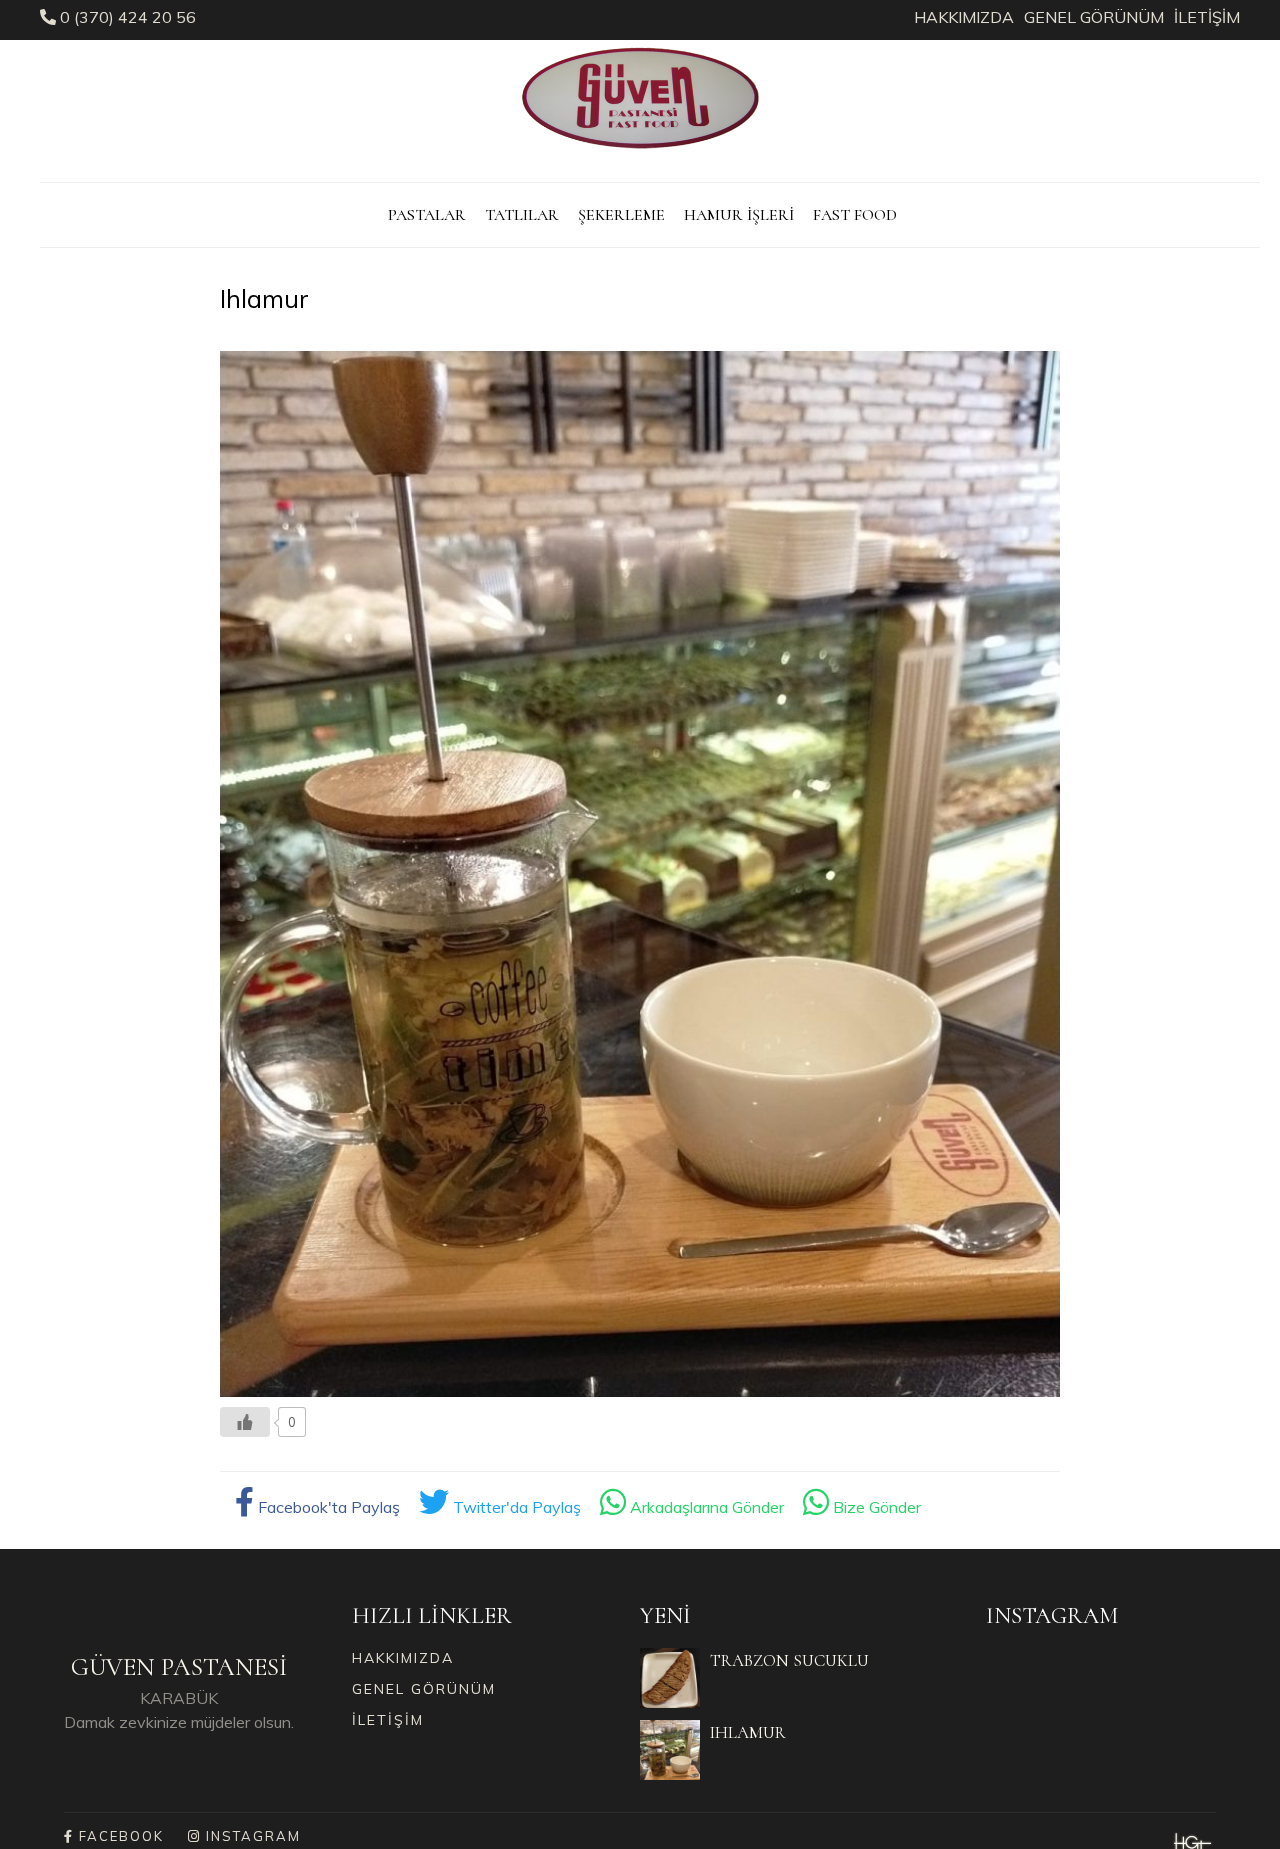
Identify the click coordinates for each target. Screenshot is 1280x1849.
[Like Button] (245, 1422)
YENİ (665, 1616)
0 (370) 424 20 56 (126, 17)
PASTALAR (427, 215)
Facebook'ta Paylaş (327, 1507)
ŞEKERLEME (621, 215)
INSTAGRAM (1052, 1616)
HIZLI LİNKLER (432, 1616)
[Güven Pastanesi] (640, 155)
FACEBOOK (119, 1836)
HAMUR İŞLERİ (739, 215)
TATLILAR (522, 215)
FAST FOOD (855, 215)
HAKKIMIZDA (964, 17)
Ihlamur (748, 1732)
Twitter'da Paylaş (515, 1507)
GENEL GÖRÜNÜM (1094, 17)
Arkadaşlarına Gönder (705, 1507)
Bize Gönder (875, 1507)
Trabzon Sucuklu (789, 1660)
